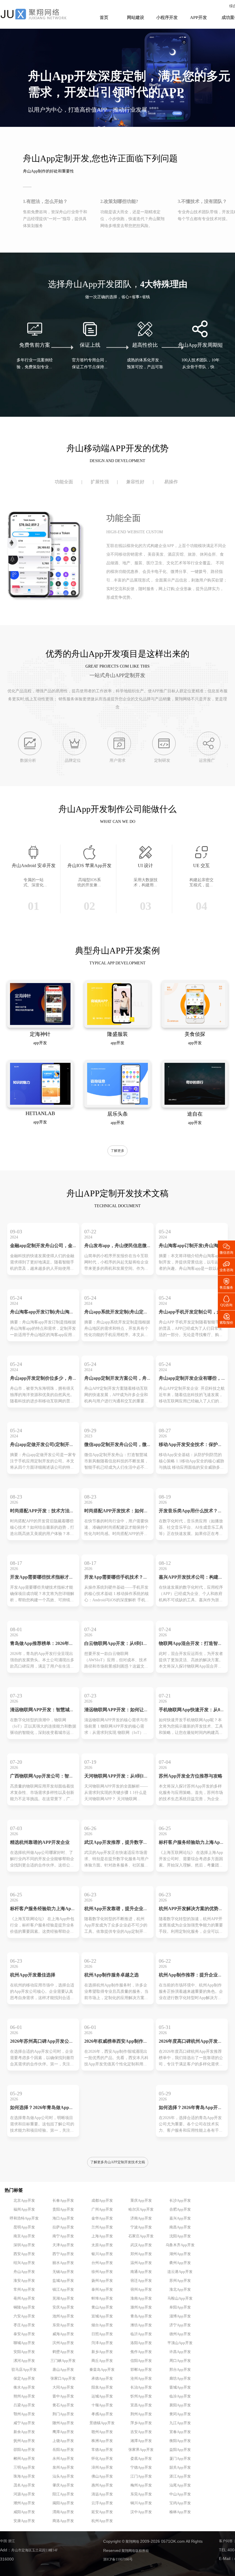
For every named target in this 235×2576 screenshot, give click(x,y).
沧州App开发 (141, 2379)
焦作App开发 (141, 2352)
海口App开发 (63, 2218)
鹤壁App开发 (63, 2352)
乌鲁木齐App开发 (180, 2245)
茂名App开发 (24, 2485)
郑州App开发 (141, 2254)
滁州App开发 (141, 2307)
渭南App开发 (63, 2512)
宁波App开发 (141, 2227)
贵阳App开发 (63, 2209)
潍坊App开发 (141, 2325)
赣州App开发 (102, 2432)
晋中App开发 (63, 2396)
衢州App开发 (180, 2263)
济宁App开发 (180, 2325)
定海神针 (40, 1034)
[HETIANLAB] (40, 1104)
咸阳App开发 (24, 2512)
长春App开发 (63, 2201)
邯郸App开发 (141, 2370)
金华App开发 (102, 2218)
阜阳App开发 (180, 2307)
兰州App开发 (102, 2227)
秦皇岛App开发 (102, 2370)
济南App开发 (141, 2218)
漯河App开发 (24, 2361)
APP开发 (198, 18)
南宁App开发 (63, 2236)
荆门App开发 (63, 2414)
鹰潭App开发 (63, 2432)
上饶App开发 (63, 2441)
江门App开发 (141, 2476)
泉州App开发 (63, 2468)
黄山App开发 (102, 2307)
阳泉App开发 (102, 2387)
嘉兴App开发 (180, 2218)
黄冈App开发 (180, 2414)
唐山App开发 (63, 2370)
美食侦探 (195, 1034)
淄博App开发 (180, 2316)
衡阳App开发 (180, 2441)
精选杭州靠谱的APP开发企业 (40, 1843)
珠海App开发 (24, 2476)
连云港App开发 (180, 2272)
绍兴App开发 (24, 2263)
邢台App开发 (180, 2370)
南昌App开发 (180, 2227)
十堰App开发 (102, 2405)
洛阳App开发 (141, 2343)
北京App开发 (24, 2201)
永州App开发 (63, 2459)
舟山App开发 (24, 2272)
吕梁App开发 (24, 2405)
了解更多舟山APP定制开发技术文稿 (118, 2162)
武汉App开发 (141, 2245)
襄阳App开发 (180, 2405)
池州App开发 (63, 2316)
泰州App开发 (102, 2290)
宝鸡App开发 (180, 2503)
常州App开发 (24, 2290)
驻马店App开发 (24, 2370)
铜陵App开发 (24, 2307)
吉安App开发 (141, 2432)
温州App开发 (141, 2263)
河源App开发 (24, 2494)
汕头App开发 (63, 2476)
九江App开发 (180, 2423)
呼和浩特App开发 (24, 2218)
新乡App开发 (102, 2352)
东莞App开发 (141, 2494)
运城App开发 (102, 2396)
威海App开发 (63, 2334)
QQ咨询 (226, 1301)
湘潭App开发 (141, 2441)
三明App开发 (24, 2468)
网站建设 (136, 18)
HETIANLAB (40, 1114)
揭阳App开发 (63, 2503)
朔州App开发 (24, 2396)
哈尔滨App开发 (141, 2209)
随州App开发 (63, 2423)
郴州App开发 (24, 2459)
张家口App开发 (63, 2379)
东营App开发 (63, 2325)
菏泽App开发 (102, 2343)
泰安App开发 (24, 2334)
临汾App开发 (180, 2396)
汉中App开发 (141, 2512)
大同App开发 (63, 2387)
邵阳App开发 (24, 2450)
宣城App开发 (102, 2316)
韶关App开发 (180, 2468)
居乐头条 (117, 1114)
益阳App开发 (180, 2450)
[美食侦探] (195, 1024)
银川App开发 (102, 2254)
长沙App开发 (180, 2201)
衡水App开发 (24, 2387)
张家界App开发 (141, 2450)
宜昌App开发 (141, 2405)
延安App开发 (102, 2512)
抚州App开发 (24, 2441)
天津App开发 (63, 2245)
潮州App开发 (24, 2503)
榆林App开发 (180, 2512)
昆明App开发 (24, 2227)
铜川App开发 (141, 2503)
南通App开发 (141, 2272)
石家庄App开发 (141, 2236)
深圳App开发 (24, 2245)
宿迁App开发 (141, 2281)
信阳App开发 (141, 2361)
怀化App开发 (102, 2459)
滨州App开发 (63, 2343)
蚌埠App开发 (102, 2298)
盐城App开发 (63, 2281)
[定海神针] (40, 1024)
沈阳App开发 (180, 2236)
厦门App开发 (180, 2459)
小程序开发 (167, 18)
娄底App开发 (141, 2459)
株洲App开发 (102, 2441)
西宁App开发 (63, 2254)
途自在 (195, 1114)
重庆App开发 (141, 2201)
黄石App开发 (63, 2405)
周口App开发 (180, 2361)
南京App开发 (24, 2236)
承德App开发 (102, 2379)
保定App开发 (24, 2379)
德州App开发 (180, 2334)
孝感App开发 (102, 2414)
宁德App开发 (141, 2468)
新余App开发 (24, 2432)
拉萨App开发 (63, 2227)
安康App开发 (24, 2521)
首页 (104, 18)
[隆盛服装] (117, 1024)
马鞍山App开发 (180, 2298)
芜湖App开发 (63, 2298)
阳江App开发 (63, 2494)
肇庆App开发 (63, 2485)
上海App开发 (102, 2236)
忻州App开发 (141, 2396)
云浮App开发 (102, 2503)
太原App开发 (102, 2245)
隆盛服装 (117, 1034)
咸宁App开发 (24, 2423)
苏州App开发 (180, 2281)
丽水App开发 (63, 2263)
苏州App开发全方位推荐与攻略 (191, 1776)
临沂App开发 (141, 2334)
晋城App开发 (180, 2387)
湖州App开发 (180, 2254)
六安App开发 (24, 2316)
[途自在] (195, 1104)
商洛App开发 (63, 2521)
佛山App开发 (102, 2476)
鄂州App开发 (24, 2414)
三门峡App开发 (63, 2361)
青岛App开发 (141, 2316)
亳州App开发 (24, 2298)
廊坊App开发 (180, 2379)
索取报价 (226, 1318)
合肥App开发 (180, 2209)
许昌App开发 (180, 2352)
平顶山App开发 (180, 2343)
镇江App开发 (63, 2290)
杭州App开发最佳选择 (33, 1975)
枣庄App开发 (24, 2325)
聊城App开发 (24, 2343)
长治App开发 (141, 2387)
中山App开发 (180, 2494)
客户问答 (226, 2541)
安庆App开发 (63, 2307)
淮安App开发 (24, 2281)
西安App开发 (24, 2254)
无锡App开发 (63, 2272)
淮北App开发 (180, 2290)
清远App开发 (102, 2494)
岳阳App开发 (63, 2450)
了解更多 (117, 1151)
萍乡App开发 (141, 2423)
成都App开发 (102, 2201)
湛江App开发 (180, 2476)
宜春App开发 (180, 2432)
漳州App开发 (102, 2468)
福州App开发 (24, 2209)
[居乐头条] (117, 1104)
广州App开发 (102, 2209)
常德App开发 (102, 2450)
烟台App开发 (102, 2325)
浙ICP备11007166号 (118, 2559)
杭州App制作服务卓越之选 (111, 1975)
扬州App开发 (102, 2281)
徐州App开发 (102, 2272)
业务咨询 (226, 1266)
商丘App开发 (102, 2361)
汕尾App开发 (180, 2485)
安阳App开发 (24, 2352)
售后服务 (226, 1283)
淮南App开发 (141, 2298)
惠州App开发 (102, 2485)
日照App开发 (102, 2334)
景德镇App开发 (102, 2423)
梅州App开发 (141, 2485)
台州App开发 (102, 2263)
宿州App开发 (141, 2290)
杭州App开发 (102, 2521)
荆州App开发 (141, 2414)
